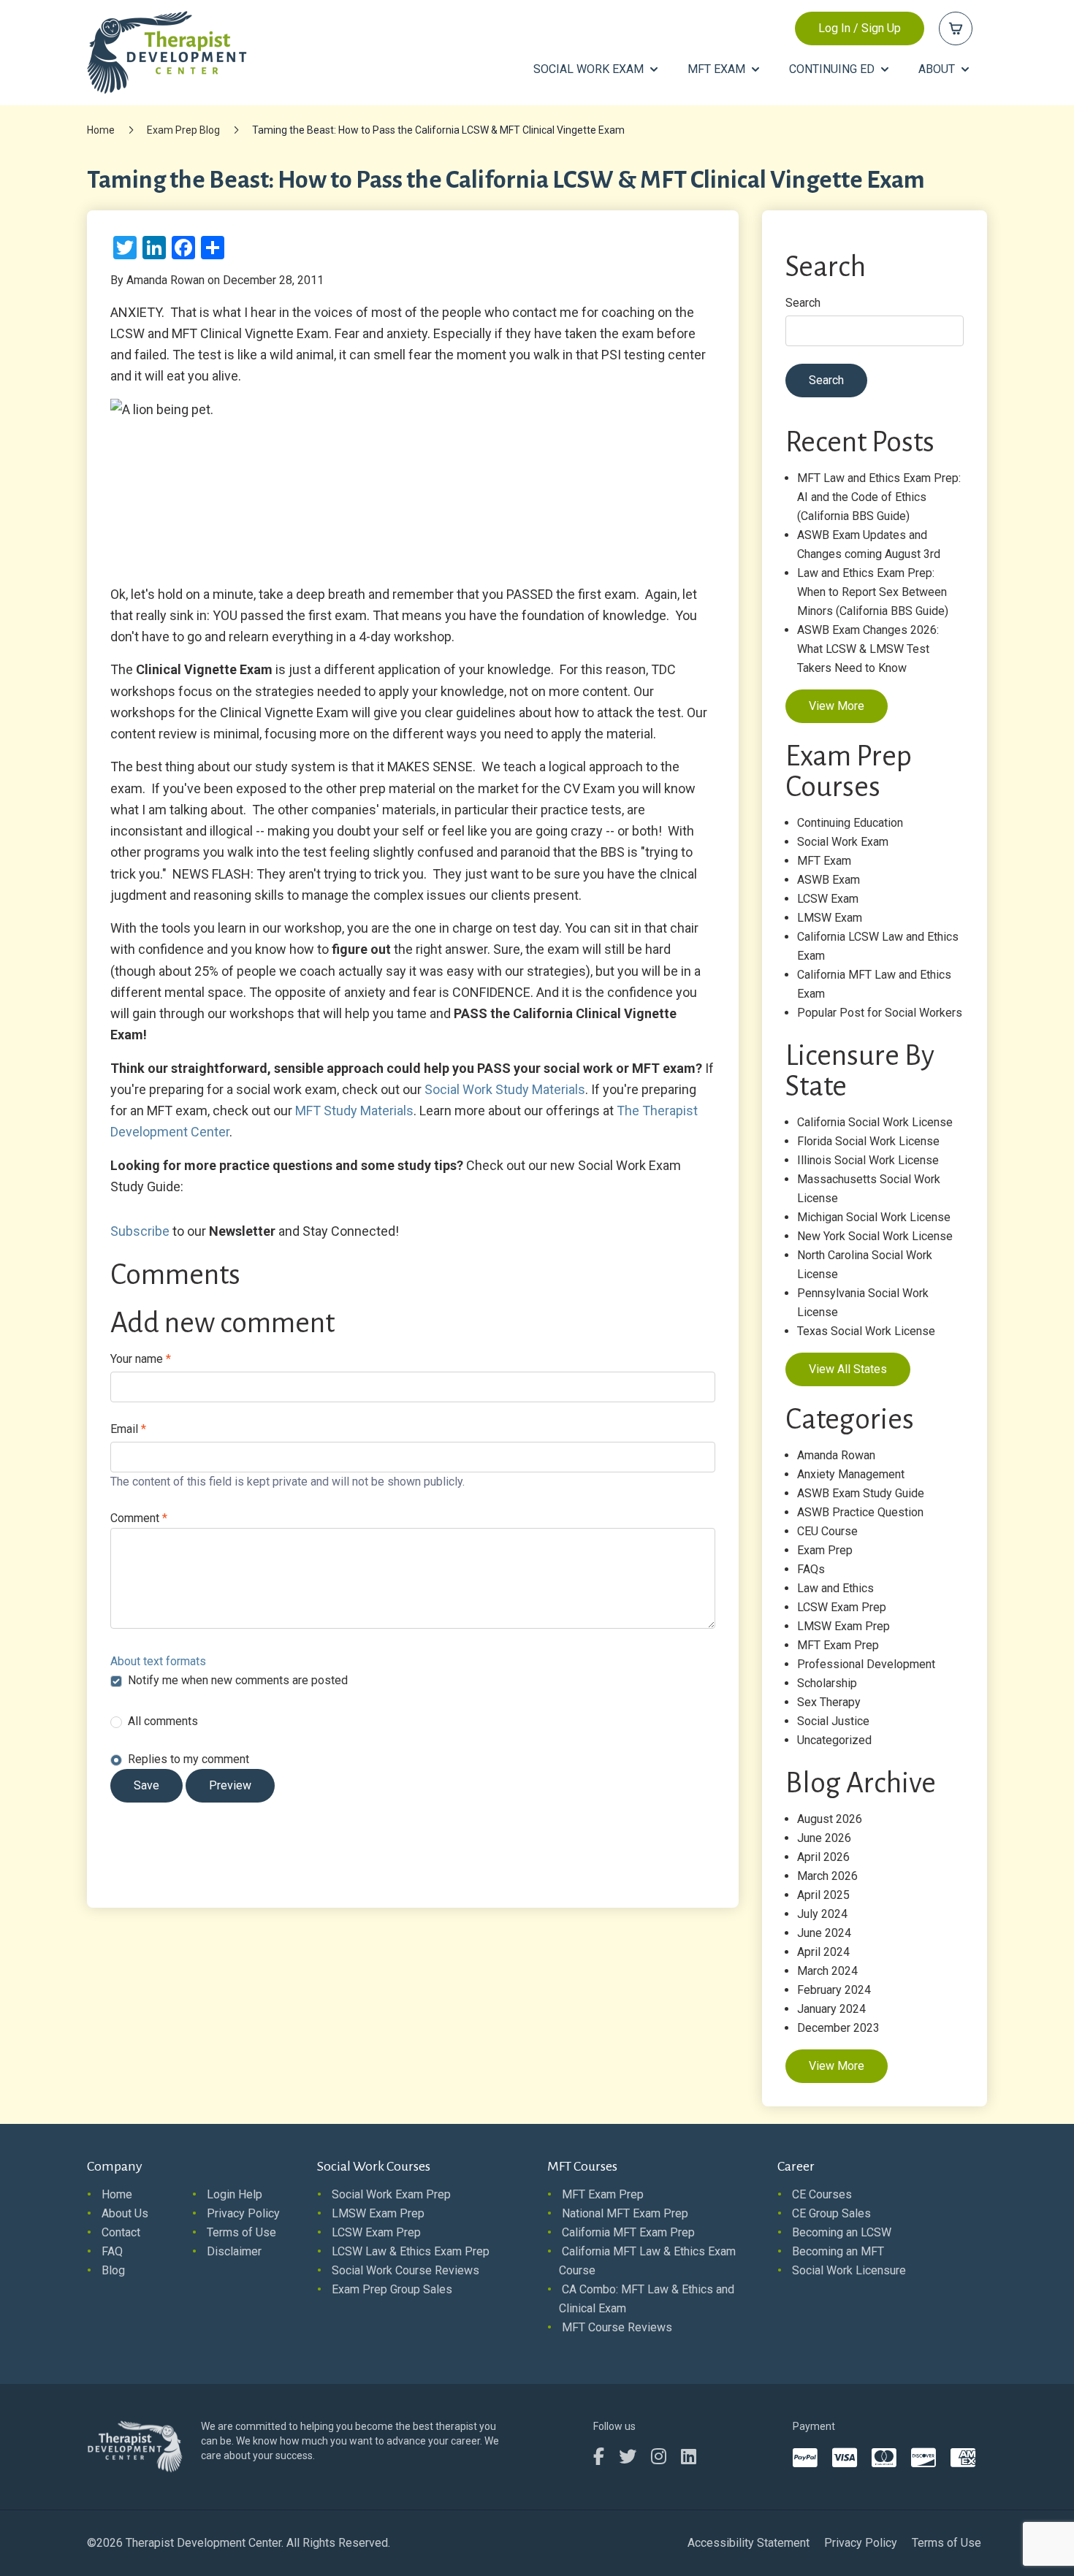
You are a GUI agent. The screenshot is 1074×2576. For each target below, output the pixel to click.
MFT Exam (824, 861)
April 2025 (823, 1895)
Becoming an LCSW (842, 2232)
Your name (141, 1359)
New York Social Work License (875, 1236)
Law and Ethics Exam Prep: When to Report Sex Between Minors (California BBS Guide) (873, 592)
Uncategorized (834, 1740)
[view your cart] (956, 28)
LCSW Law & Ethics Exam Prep (411, 2251)
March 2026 (827, 1876)
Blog (113, 2270)
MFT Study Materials (354, 1111)
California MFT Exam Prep (628, 2232)
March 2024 (827, 1971)
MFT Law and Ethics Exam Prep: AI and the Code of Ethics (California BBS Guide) (879, 497)
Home (101, 130)
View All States (848, 1369)
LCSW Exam (828, 899)
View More (837, 706)
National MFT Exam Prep (625, 2213)
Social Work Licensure (849, 2270)
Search (803, 303)
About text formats (158, 1661)
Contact (121, 2232)
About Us (125, 2213)
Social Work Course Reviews (405, 2270)
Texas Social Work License (866, 1331)
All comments (163, 1721)
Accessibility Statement (749, 2543)
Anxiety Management (851, 1474)
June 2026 (824, 1838)
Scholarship (827, 1683)
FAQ (112, 2251)
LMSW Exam (830, 918)
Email (128, 1429)
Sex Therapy (829, 1702)
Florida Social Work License (868, 1141)
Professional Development (866, 1664)
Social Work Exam (843, 842)
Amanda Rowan (836, 1455)
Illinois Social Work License (868, 1160)
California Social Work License (875, 1122)
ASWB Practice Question (860, 1512)
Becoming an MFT (838, 2251)
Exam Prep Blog (183, 130)
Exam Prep (825, 1550)
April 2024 (823, 1952)
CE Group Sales (831, 2213)
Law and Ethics (835, 1588)
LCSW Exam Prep (842, 1607)
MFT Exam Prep (838, 1645)
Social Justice (833, 1721)
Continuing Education (850, 823)
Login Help (235, 2194)
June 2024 (824, 1933)
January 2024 (831, 2009)
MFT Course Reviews (617, 2327)
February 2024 (834, 1990)
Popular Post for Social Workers (880, 1013)
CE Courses (822, 2194)
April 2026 (823, 1857)
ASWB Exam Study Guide (861, 1493)
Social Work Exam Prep (391, 2194)
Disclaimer (234, 2251)
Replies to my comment (188, 1759)
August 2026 (830, 1819)
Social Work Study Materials (505, 1089)
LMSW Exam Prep (843, 1626)
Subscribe (140, 1231)
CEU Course (827, 1531)
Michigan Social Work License (874, 1217)
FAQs (811, 1569)
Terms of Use (241, 2232)
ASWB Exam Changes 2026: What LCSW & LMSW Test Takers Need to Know (868, 649)
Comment (139, 1518)
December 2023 (838, 2028)
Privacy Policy (243, 2213)
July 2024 (822, 1914)
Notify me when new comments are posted (238, 1680)
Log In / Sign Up (860, 28)
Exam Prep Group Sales (392, 2289)
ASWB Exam (829, 880)
